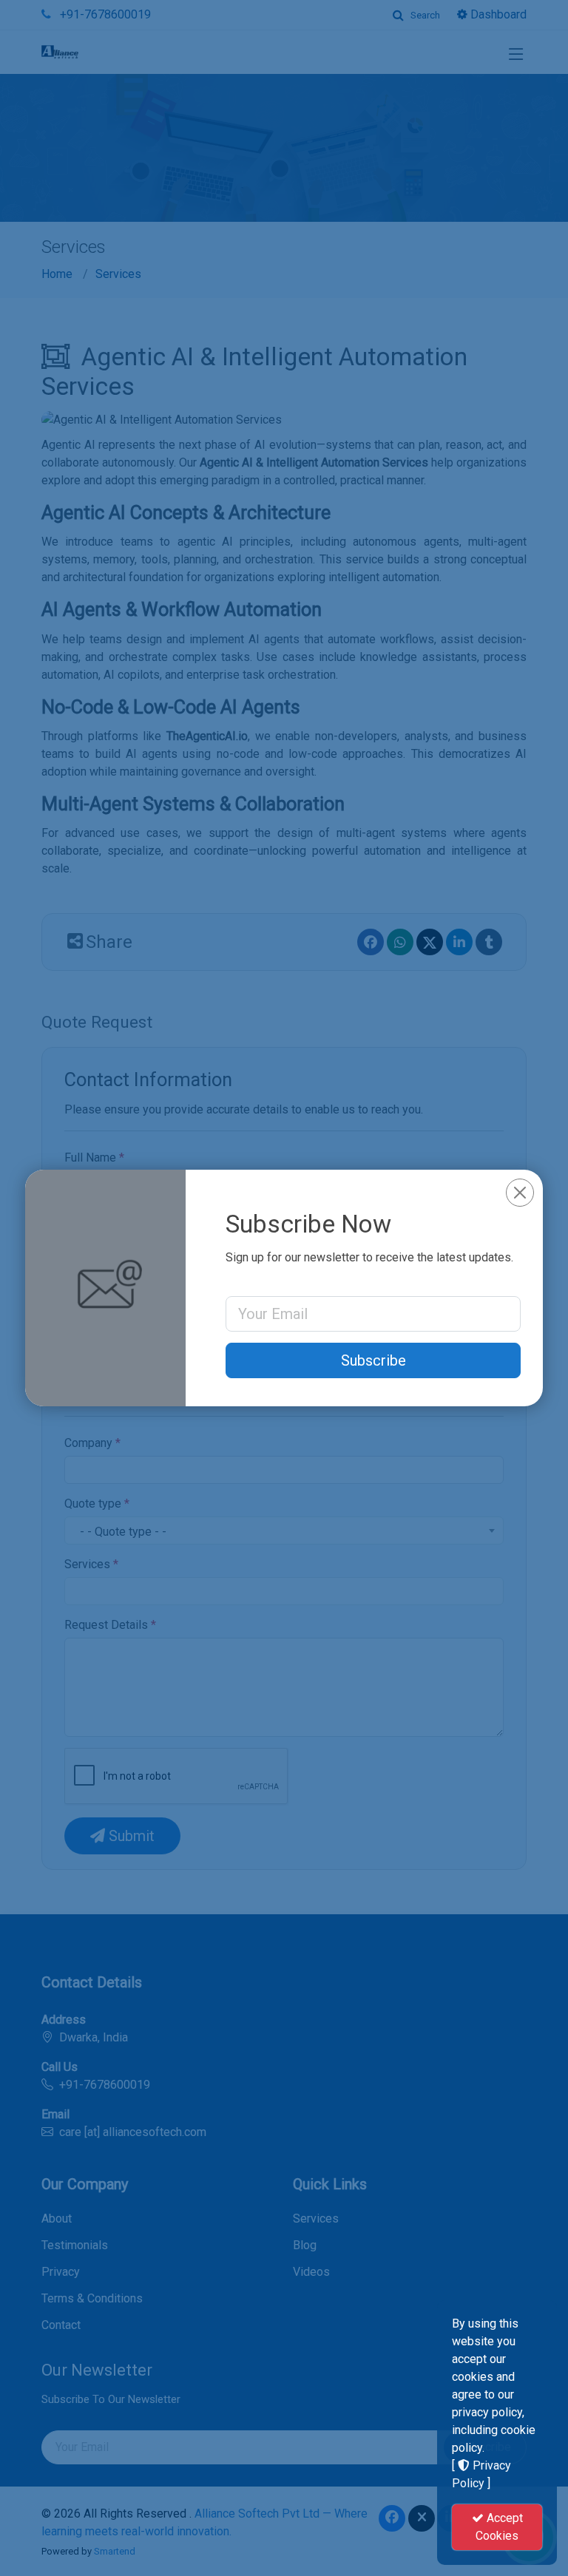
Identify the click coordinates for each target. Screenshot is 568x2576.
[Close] (520, 1193)
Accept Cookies (499, 2527)
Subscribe (373, 1360)
